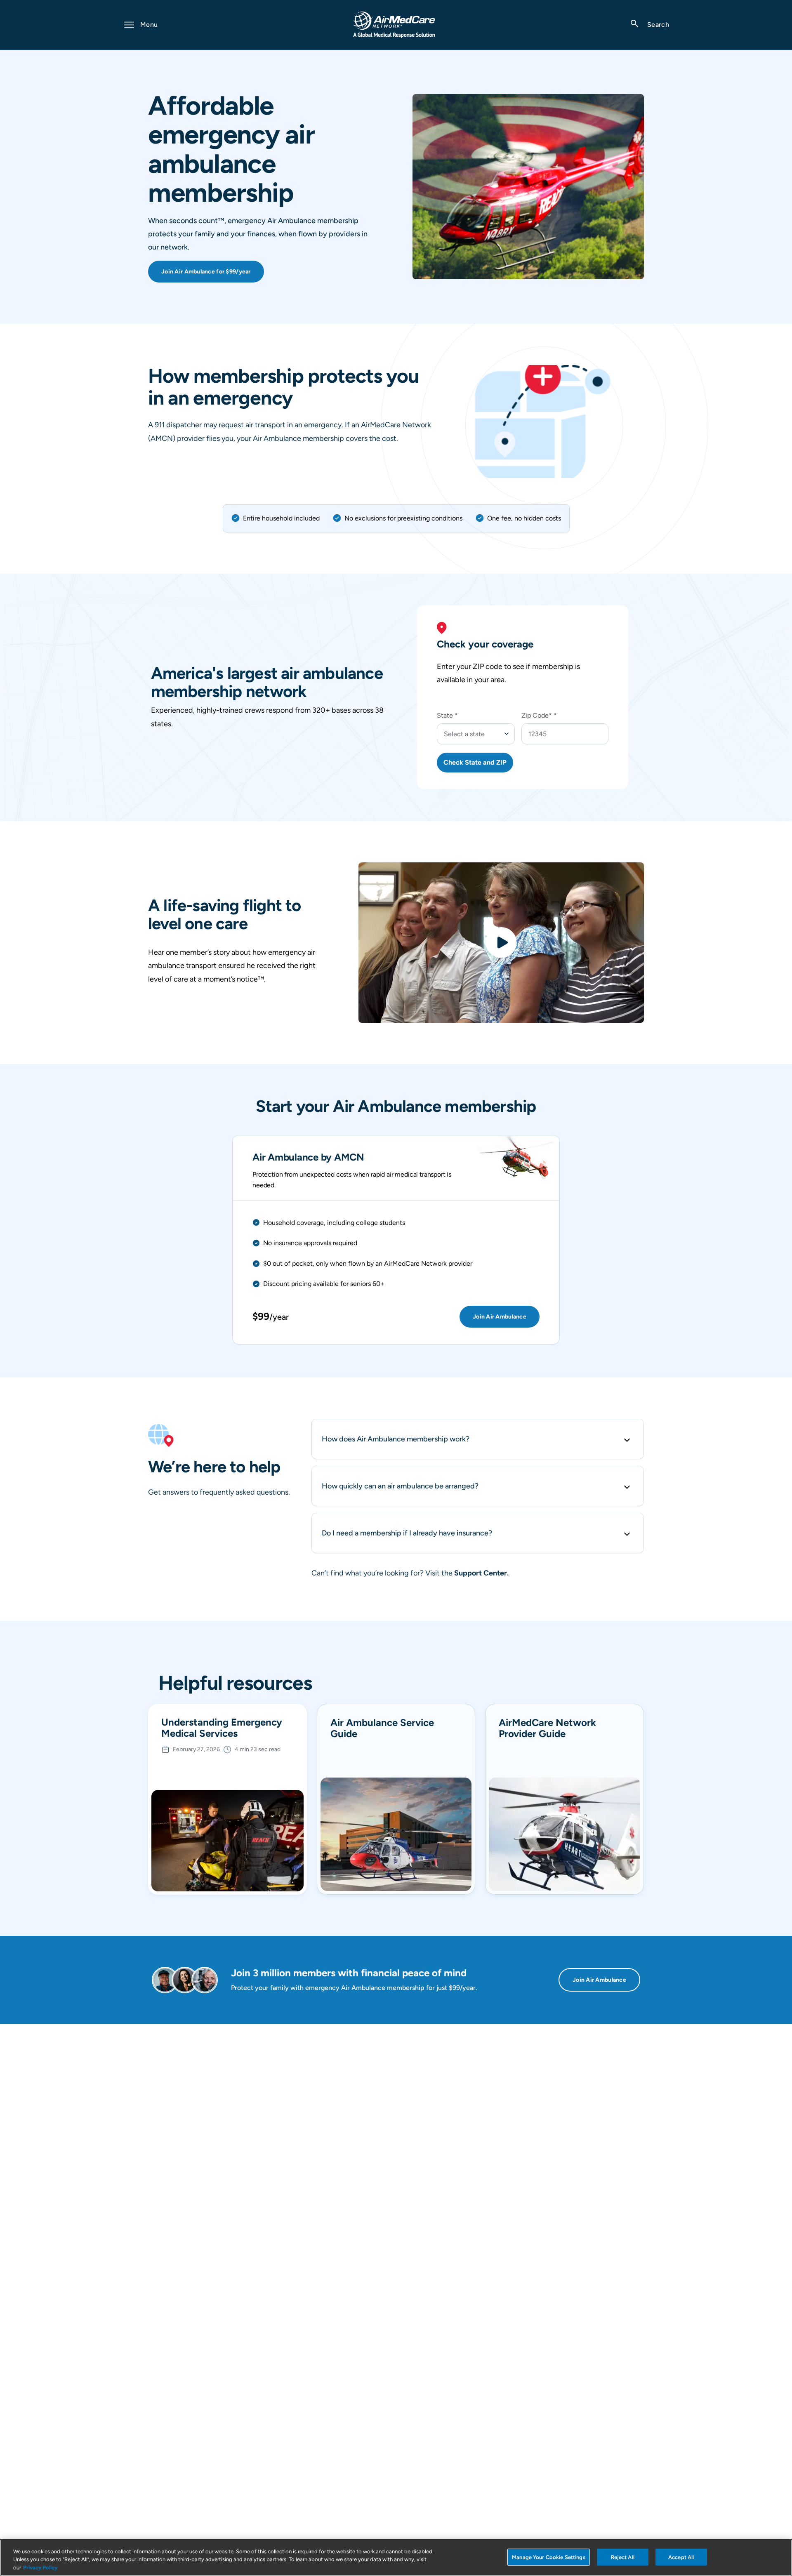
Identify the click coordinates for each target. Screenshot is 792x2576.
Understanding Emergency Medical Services (222, 1728)
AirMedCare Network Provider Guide (547, 1728)
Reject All (623, 2557)
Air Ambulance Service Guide (382, 1728)
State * (447, 715)
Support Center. (481, 1573)
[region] (396, 2558)
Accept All (681, 2557)
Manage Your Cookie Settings (549, 2557)
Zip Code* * (539, 715)
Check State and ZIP (475, 762)
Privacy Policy (40, 2568)
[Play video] (501, 943)
